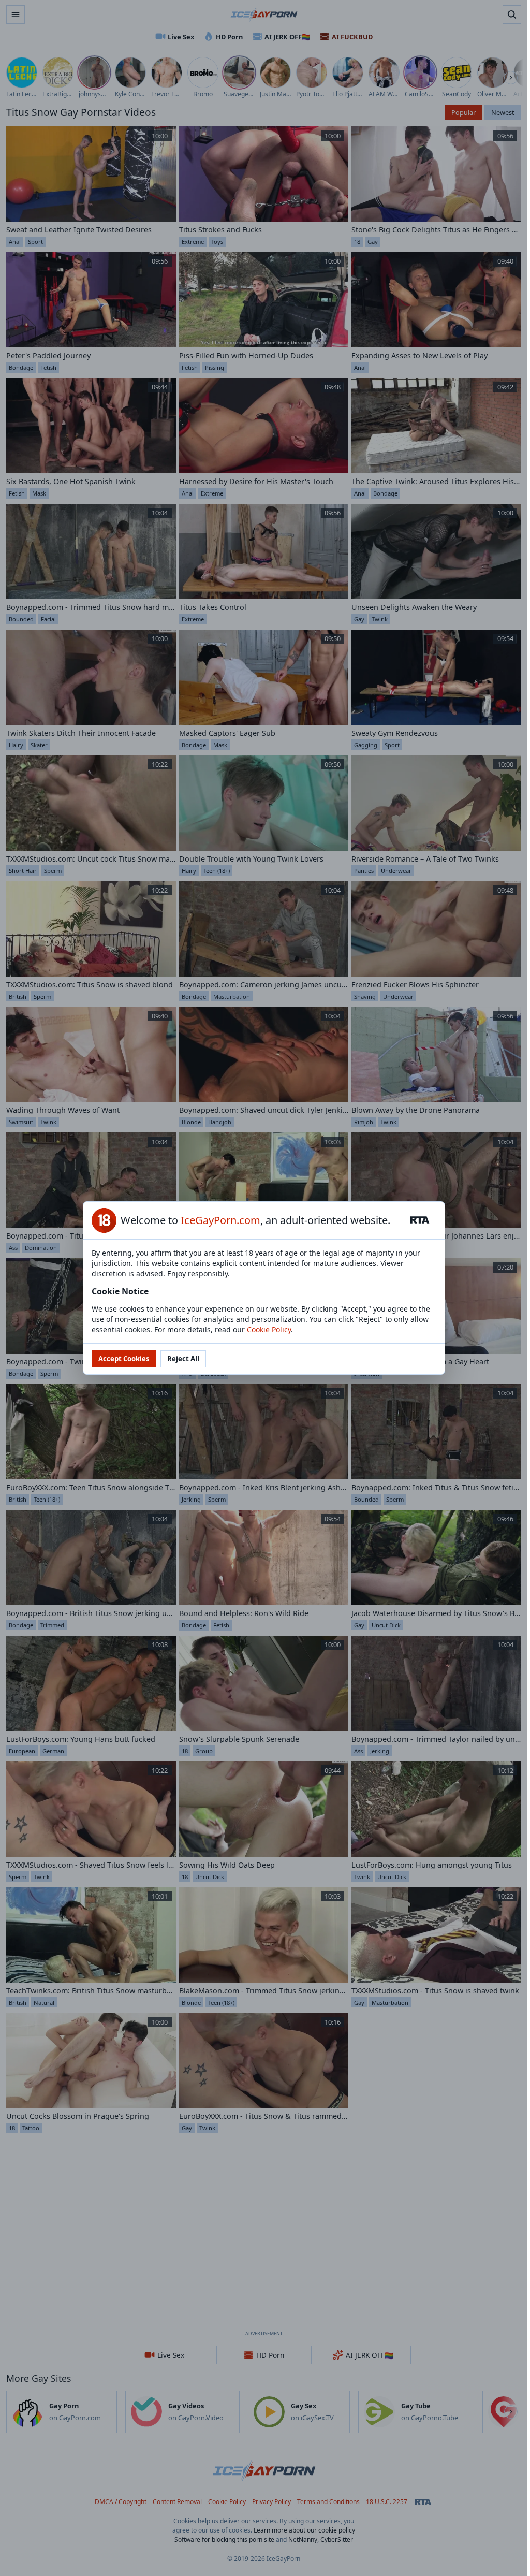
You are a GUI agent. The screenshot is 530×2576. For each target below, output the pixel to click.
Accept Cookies (124, 1359)
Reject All (183, 1359)
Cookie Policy (269, 1329)
